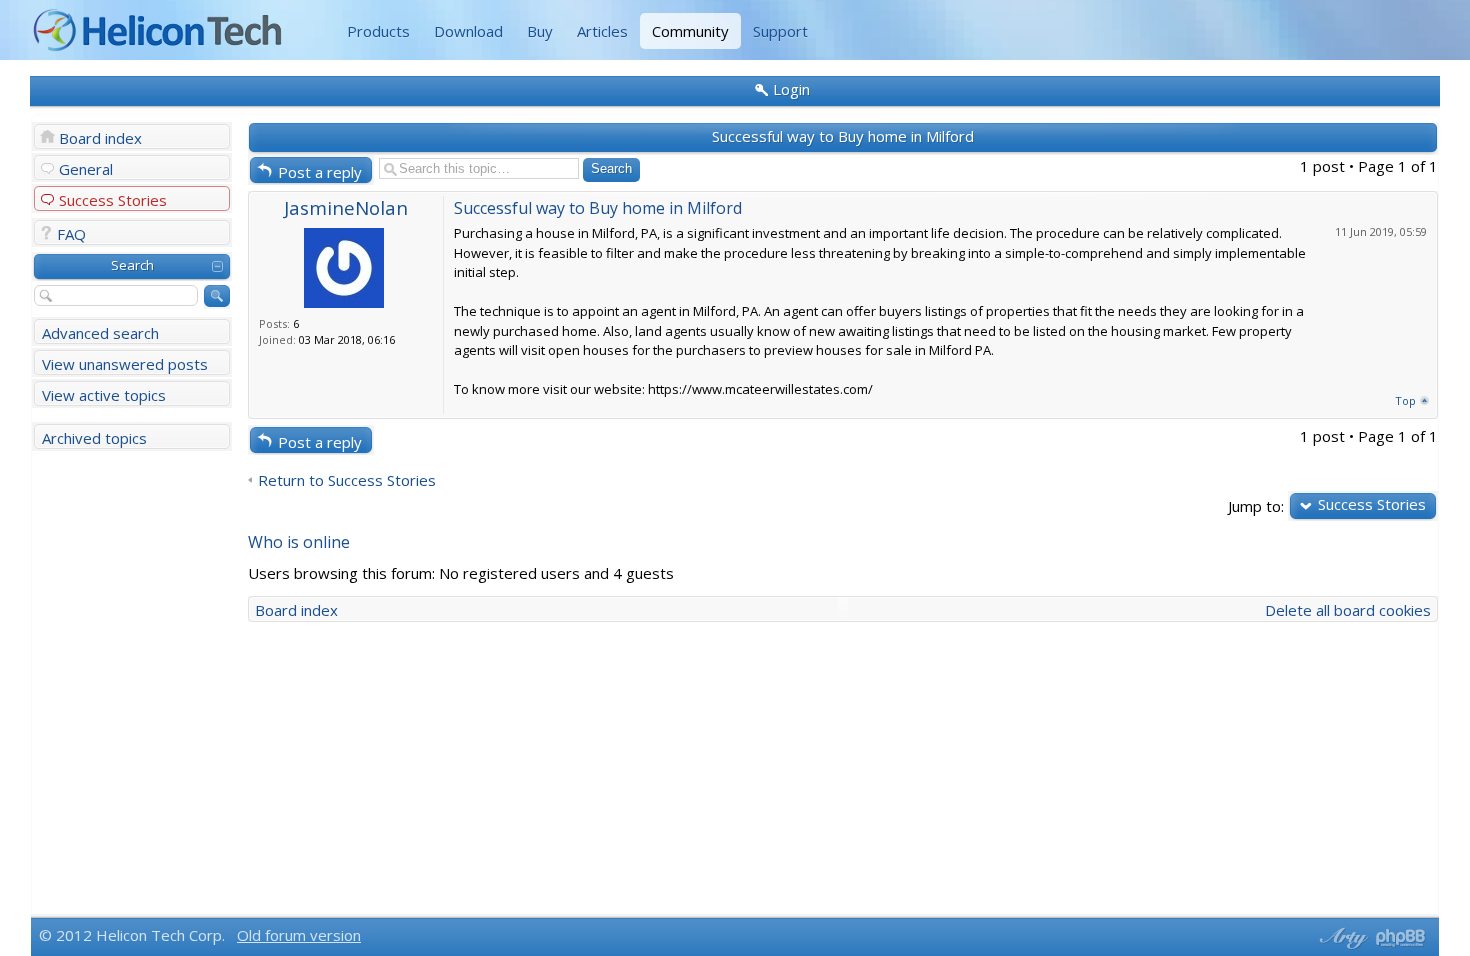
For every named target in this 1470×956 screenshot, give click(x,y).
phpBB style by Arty (1341, 938)
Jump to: (1256, 505)
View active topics (104, 395)
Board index (100, 138)
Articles (602, 31)
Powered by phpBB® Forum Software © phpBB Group (1401, 938)
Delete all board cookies (1348, 610)
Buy (540, 31)
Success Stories (113, 200)
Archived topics (94, 438)
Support (780, 31)
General (86, 169)
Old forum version (299, 935)
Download (468, 31)
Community (690, 31)
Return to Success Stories (347, 480)
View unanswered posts (125, 364)
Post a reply (320, 172)
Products (378, 31)
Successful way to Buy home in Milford (843, 136)
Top (1405, 400)
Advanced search (100, 333)
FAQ (71, 234)
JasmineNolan (346, 207)
